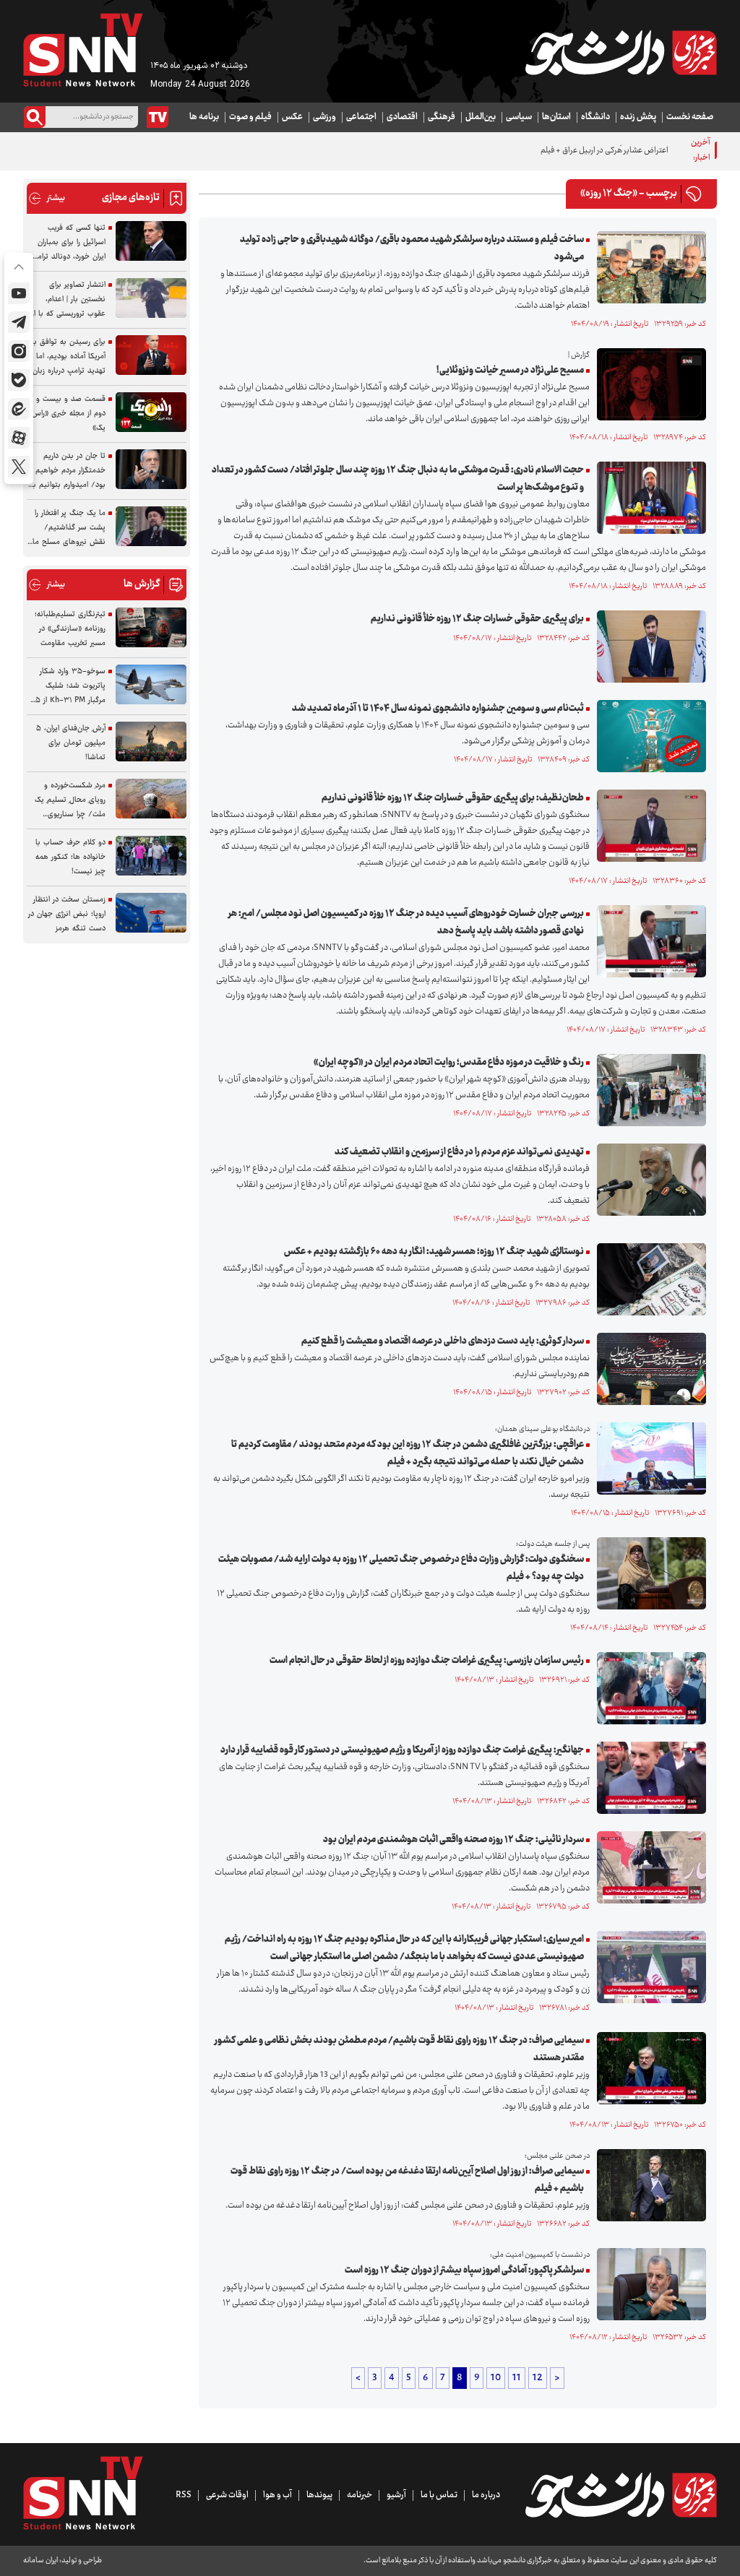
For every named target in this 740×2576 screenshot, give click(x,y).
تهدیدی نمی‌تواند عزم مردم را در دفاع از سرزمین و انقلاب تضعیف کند (459, 1152)
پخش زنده (638, 117)
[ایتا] (19, 409)
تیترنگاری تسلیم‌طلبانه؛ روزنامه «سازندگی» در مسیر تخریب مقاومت (70, 629)
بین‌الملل (481, 117)
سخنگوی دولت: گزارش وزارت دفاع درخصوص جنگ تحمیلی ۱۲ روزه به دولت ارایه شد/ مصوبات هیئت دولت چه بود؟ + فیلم (401, 1568)
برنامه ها (204, 117)
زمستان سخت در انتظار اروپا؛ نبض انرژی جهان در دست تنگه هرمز (67, 914)
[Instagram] (19, 351)
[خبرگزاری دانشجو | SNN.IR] (621, 53)
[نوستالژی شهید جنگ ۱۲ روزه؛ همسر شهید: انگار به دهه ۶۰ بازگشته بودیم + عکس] (648, 1279)
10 (496, 2378)
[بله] (19, 380)
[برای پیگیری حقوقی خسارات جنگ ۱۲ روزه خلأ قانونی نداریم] (648, 647)
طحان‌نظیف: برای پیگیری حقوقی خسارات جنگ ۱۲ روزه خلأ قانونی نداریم (453, 798)
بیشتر (47, 198)
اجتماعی (361, 117)
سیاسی (519, 117)
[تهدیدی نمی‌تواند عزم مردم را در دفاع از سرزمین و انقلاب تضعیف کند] (648, 1180)
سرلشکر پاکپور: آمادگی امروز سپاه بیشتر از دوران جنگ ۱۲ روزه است (464, 2270)
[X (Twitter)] (19, 467)
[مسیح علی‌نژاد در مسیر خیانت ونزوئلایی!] (648, 384)
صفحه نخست (690, 117)
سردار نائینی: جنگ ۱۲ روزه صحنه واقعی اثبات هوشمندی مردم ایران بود (453, 1840)
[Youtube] (19, 293)
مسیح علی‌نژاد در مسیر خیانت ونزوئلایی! (510, 371)
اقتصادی (402, 117)
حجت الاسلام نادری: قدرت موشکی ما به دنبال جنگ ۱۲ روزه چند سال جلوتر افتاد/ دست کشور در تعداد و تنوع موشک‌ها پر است (398, 479)
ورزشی (324, 117)
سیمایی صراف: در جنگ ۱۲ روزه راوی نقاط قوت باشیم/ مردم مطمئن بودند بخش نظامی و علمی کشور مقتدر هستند (399, 2049)
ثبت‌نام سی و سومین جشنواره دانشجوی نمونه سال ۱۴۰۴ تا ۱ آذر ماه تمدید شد (438, 709)
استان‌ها (556, 117)
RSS (184, 2495)
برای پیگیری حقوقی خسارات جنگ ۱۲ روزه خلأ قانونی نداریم (477, 619)
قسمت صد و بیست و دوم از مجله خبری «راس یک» (69, 414)
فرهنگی (442, 117)
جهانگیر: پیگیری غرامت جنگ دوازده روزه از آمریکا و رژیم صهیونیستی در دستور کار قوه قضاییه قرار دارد (402, 1750)
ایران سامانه (40, 2560)
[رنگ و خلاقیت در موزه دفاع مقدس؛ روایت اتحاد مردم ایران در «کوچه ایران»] (648, 1090)
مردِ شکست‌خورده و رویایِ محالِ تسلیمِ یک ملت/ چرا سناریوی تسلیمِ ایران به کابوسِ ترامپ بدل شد (70, 800)
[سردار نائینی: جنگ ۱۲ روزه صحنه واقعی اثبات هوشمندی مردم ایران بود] (648, 1867)
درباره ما (486, 2495)
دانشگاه (595, 117)
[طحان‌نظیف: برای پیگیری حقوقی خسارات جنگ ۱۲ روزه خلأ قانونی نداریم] (648, 826)
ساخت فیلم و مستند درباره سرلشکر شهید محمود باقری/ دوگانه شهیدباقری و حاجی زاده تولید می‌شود (412, 248)
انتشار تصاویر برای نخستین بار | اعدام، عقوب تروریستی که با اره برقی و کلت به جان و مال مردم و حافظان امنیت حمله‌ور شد (67, 300)
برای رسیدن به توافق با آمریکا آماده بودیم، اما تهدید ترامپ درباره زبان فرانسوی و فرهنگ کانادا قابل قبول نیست (68, 357)
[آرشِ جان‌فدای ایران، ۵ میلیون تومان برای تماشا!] (151, 742)
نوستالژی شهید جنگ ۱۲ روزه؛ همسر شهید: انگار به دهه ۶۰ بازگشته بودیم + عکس (434, 1252)
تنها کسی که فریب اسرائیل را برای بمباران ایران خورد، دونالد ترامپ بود (68, 243)
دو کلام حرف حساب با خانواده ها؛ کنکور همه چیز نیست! (70, 857)
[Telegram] (19, 322)
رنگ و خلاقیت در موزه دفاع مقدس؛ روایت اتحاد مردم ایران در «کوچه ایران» (449, 1063)
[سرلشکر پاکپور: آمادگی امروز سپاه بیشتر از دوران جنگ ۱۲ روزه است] (648, 2284)
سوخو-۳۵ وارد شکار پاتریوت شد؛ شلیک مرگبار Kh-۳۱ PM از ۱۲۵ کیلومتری (67, 686)
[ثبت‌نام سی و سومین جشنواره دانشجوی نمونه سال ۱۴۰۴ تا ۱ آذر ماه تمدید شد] (648, 736)
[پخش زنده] (158, 117)
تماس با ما (439, 2495)
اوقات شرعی (227, 2495)
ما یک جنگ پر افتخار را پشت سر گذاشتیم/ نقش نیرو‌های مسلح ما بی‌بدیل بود (69, 528)
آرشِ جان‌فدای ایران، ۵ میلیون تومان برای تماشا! (71, 743)
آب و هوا (277, 2495)
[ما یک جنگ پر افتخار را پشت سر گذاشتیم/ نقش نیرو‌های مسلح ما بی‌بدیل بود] (151, 526)
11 (517, 2378)
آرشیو (396, 2495)
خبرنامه (360, 2495)
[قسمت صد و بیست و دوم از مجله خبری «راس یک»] (151, 412)
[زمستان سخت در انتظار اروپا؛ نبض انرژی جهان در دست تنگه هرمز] (151, 913)
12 (538, 2378)
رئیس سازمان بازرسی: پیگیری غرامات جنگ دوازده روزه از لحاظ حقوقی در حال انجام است (427, 1661)
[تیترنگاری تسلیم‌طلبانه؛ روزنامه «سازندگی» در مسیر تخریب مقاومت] (151, 627)
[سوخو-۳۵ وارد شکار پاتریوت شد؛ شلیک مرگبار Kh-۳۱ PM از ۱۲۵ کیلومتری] (151, 684)
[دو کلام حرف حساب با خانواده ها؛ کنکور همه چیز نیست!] (151, 856)
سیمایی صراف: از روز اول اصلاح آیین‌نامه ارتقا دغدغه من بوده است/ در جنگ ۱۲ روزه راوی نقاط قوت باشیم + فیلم (407, 2180)
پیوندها (319, 2495)
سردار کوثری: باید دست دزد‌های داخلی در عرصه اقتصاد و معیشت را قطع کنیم (443, 1341)
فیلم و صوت (250, 117)
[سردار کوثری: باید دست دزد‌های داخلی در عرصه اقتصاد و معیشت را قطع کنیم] (648, 1369)
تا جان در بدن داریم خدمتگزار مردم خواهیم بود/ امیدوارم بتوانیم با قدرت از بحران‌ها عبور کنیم (68, 471)
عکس (292, 117)
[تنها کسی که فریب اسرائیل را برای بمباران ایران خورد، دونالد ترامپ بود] (151, 241)
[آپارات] (19, 438)
